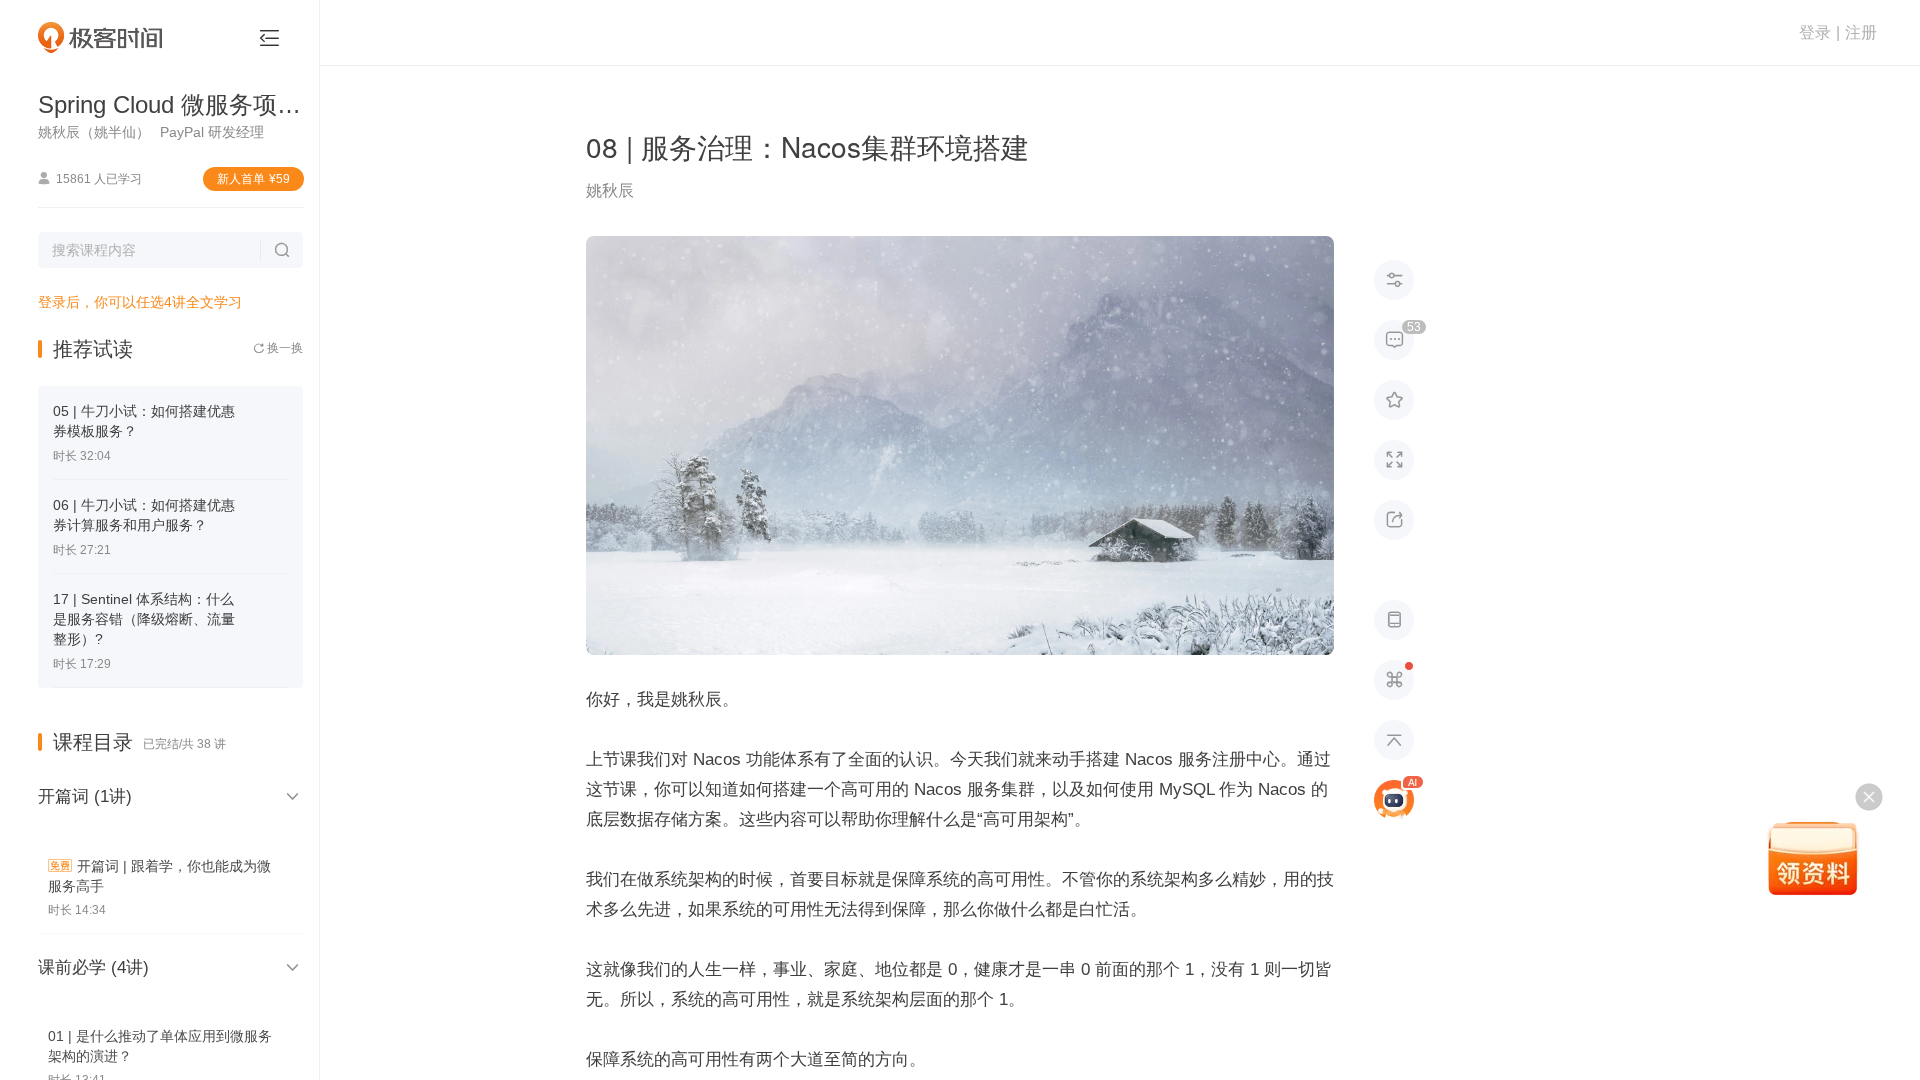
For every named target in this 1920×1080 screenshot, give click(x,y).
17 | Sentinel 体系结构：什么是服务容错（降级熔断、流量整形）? (144, 619)
